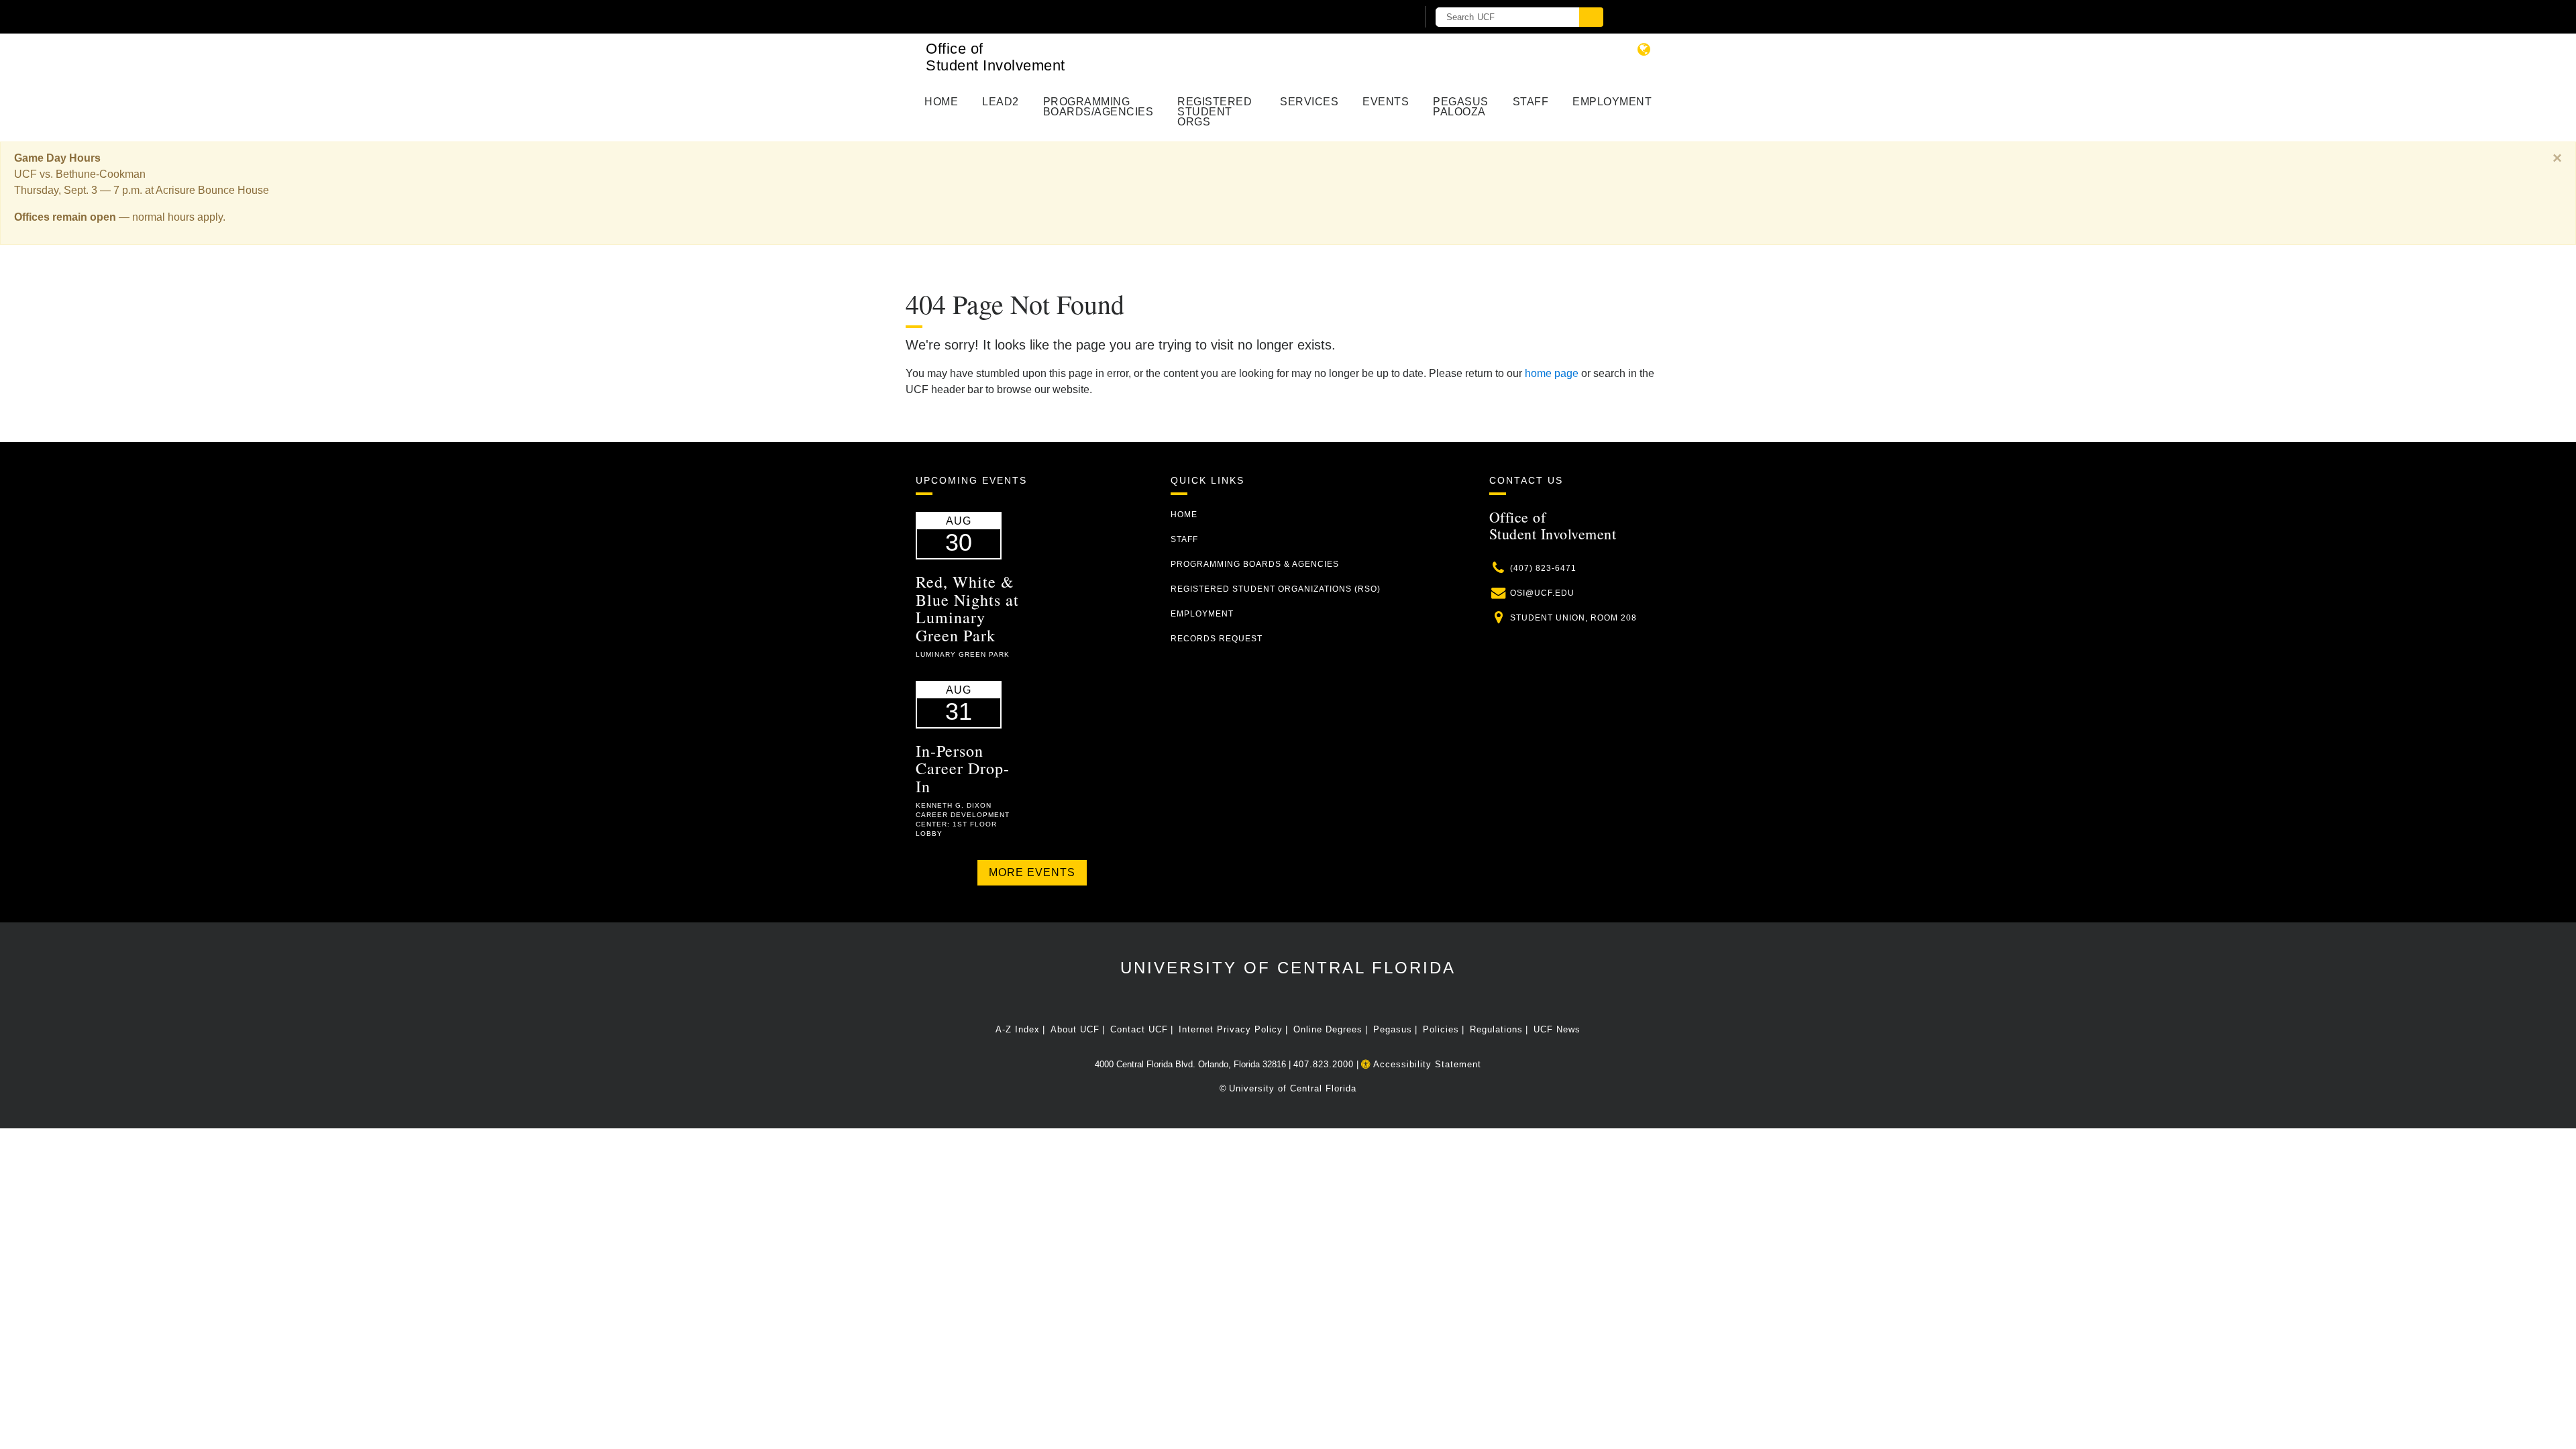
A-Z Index (1018, 1029)
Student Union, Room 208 (1573, 618)
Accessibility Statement (1426, 1064)
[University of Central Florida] (1072, 16)
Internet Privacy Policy (1231, 1029)
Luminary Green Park (963, 654)
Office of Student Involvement (996, 57)
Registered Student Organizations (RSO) (1276, 589)
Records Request (1217, 639)
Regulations (1496, 1029)
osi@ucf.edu (1542, 593)
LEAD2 (1001, 102)
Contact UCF (1139, 1029)
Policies (1441, 1029)
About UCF (1075, 1029)
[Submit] (1591, 17)
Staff (1531, 102)
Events (1386, 102)
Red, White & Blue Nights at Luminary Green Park (967, 608)
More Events (1032, 872)
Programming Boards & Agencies (1255, 564)
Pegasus (1393, 1029)
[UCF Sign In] (1374, 17)
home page (1552, 373)
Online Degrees (1328, 1029)
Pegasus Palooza (1461, 107)
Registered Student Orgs (1215, 112)
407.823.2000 (1324, 1064)
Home (941, 102)
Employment (1612, 102)
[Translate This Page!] (1644, 49)
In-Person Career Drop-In (963, 768)
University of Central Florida (1288, 968)
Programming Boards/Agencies (1098, 107)
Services (1309, 102)
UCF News (1557, 1029)
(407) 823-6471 (1543, 568)
